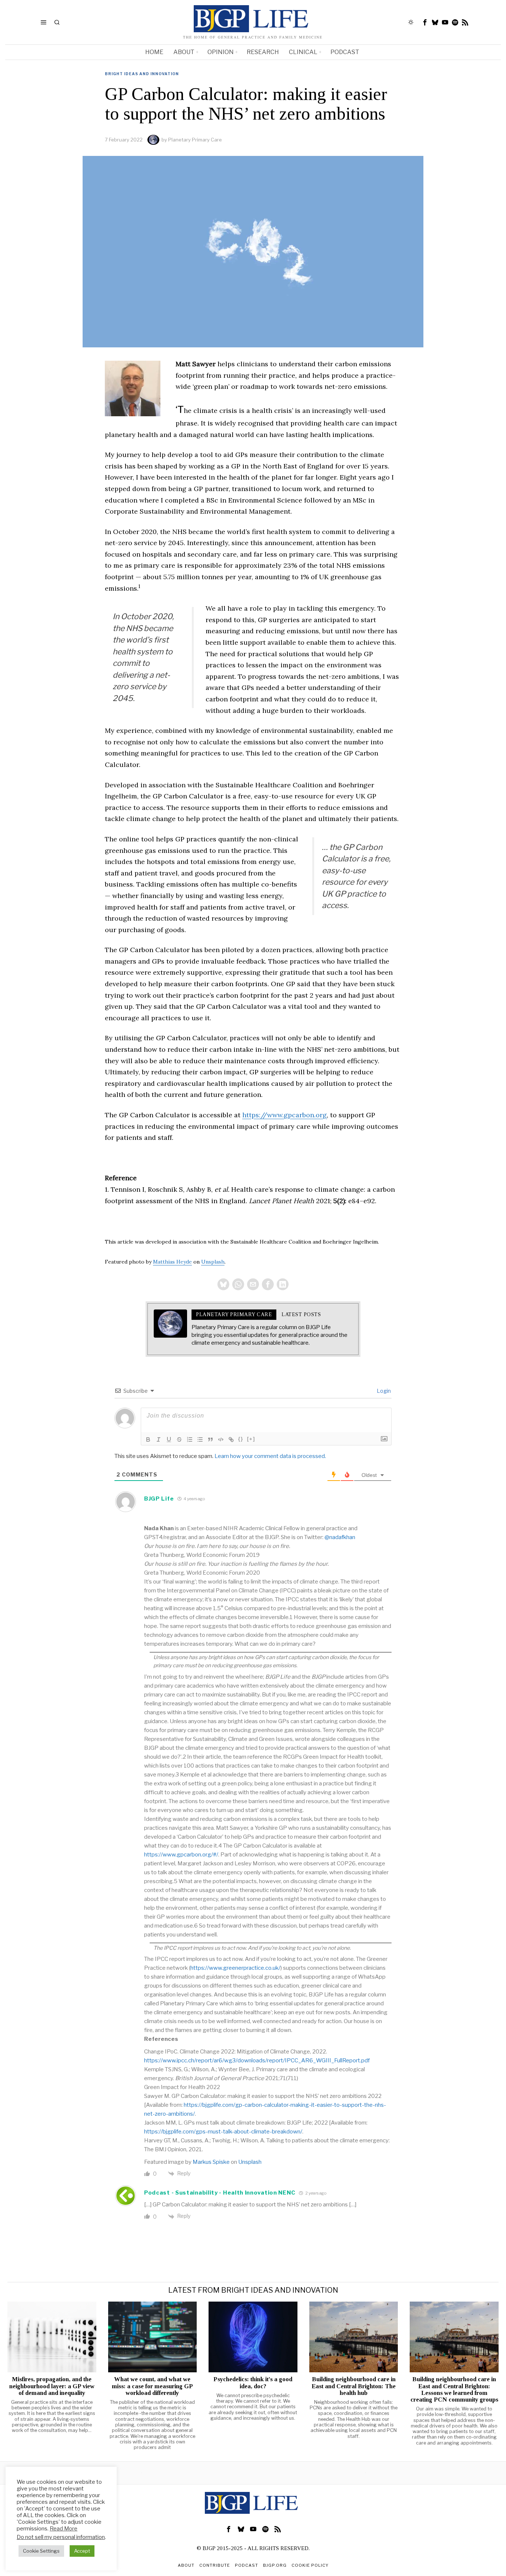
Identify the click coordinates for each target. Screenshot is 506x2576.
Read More (64, 2529)
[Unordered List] (200, 1439)
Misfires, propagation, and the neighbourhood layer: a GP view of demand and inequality (52, 2386)
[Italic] (159, 1439)
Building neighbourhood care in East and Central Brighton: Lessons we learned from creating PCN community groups (454, 2389)
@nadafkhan (340, 1537)
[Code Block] (221, 1439)
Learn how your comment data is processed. (270, 1456)
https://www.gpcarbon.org (284, 1115)
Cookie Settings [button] (41, 2551)
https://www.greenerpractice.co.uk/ (235, 1968)
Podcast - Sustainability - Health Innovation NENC (220, 2193)
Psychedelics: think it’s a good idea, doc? (253, 2383)
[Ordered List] (190, 1439)
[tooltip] (425, 22)
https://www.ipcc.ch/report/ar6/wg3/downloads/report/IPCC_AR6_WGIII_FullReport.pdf (257, 2061)
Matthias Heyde (172, 1262)
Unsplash (213, 1262)
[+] (251, 1439)
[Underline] (169, 1439)
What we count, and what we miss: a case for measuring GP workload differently (152, 2386)
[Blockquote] (210, 1439)
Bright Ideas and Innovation (142, 74)
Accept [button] (82, 2551)
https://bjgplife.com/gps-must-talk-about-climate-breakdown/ (223, 2132)
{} (241, 1439)
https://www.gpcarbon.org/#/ (181, 1855)
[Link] (231, 1439)
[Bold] (148, 1439)
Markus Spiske (211, 2162)
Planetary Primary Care (195, 140)
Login (383, 1391)
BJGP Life (159, 1499)
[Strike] (179, 1439)
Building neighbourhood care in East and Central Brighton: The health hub (354, 2386)
